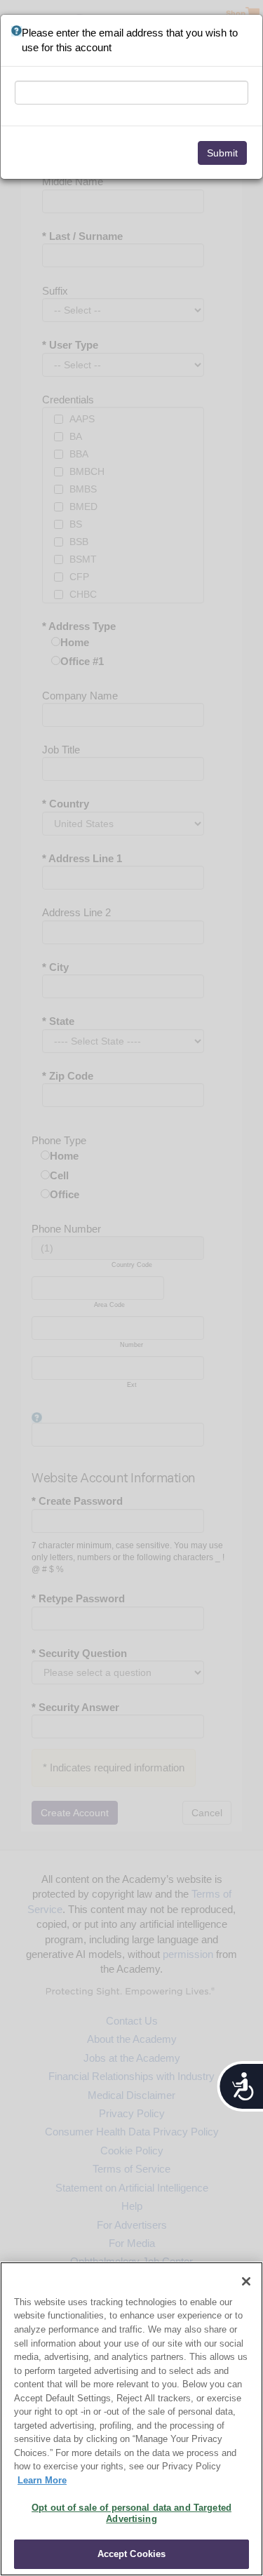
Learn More (42, 2480)
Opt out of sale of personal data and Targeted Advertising (131, 2513)
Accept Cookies (132, 2554)
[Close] (246, 2281)
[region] (131, 2419)
